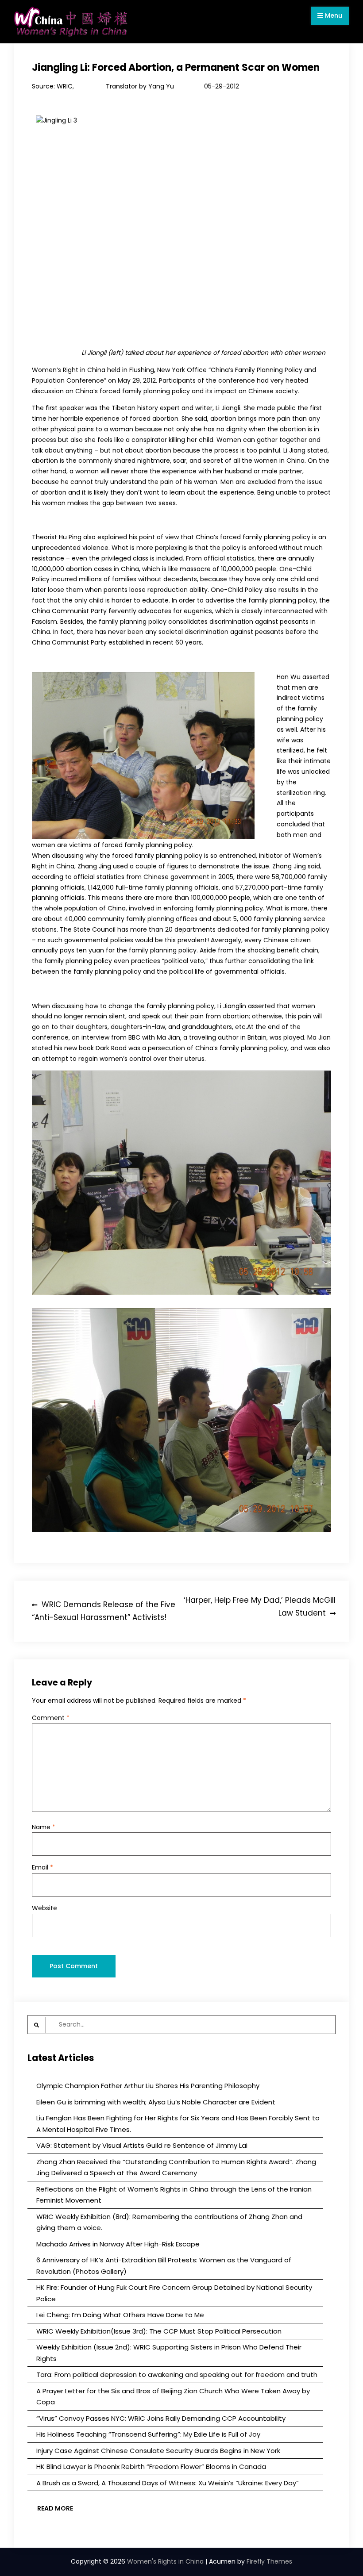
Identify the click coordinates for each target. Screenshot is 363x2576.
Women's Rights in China (165, 2561)
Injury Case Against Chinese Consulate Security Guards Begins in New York (158, 2451)
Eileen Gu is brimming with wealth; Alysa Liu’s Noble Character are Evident (156, 2102)
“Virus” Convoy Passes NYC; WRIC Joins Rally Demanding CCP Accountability (161, 2418)
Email (42, 1867)
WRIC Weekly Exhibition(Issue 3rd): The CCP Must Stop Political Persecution (159, 2331)
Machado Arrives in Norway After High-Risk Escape (118, 2244)
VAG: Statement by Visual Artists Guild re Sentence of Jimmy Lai (142, 2145)
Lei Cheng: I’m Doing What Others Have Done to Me (120, 2315)
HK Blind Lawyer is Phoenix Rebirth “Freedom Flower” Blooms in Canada (151, 2467)
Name (44, 1827)
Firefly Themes (269, 2561)
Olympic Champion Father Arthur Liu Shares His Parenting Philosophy (148, 2086)
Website (44, 1908)
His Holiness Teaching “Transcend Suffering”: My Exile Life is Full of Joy (148, 2434)
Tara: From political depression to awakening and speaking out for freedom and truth (177, 2374)
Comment (51, 1718)
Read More (55, 2508)
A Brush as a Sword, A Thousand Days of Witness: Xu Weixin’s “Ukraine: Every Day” (168, 2483)
